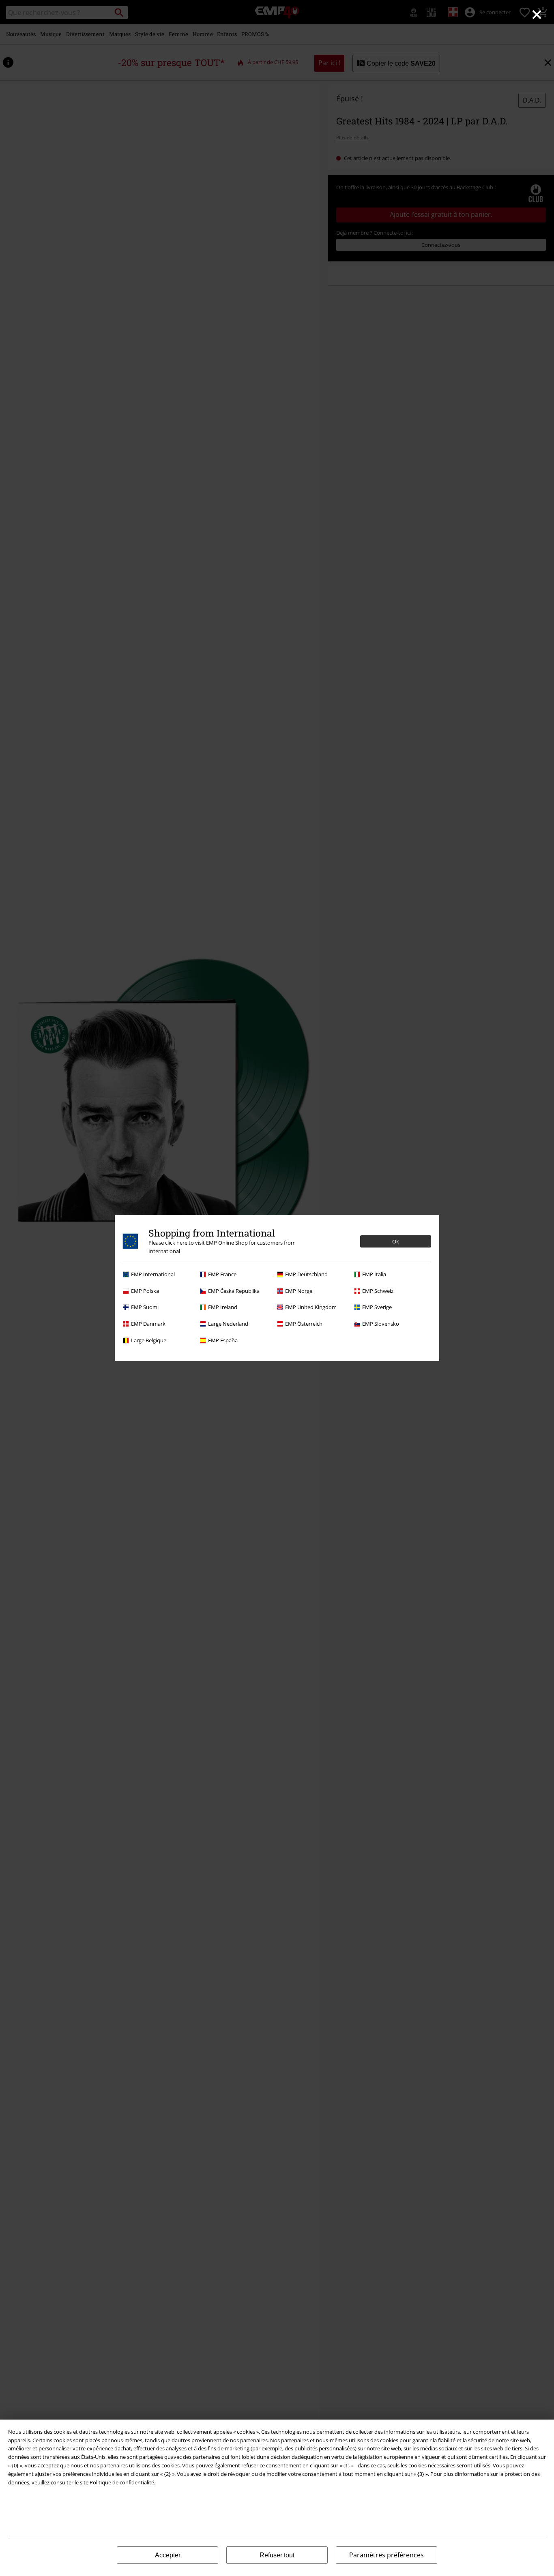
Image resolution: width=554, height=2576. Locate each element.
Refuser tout (277, 2555)
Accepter (168, 2555)
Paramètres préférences (387, 2555)
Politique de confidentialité (122, 2482)
